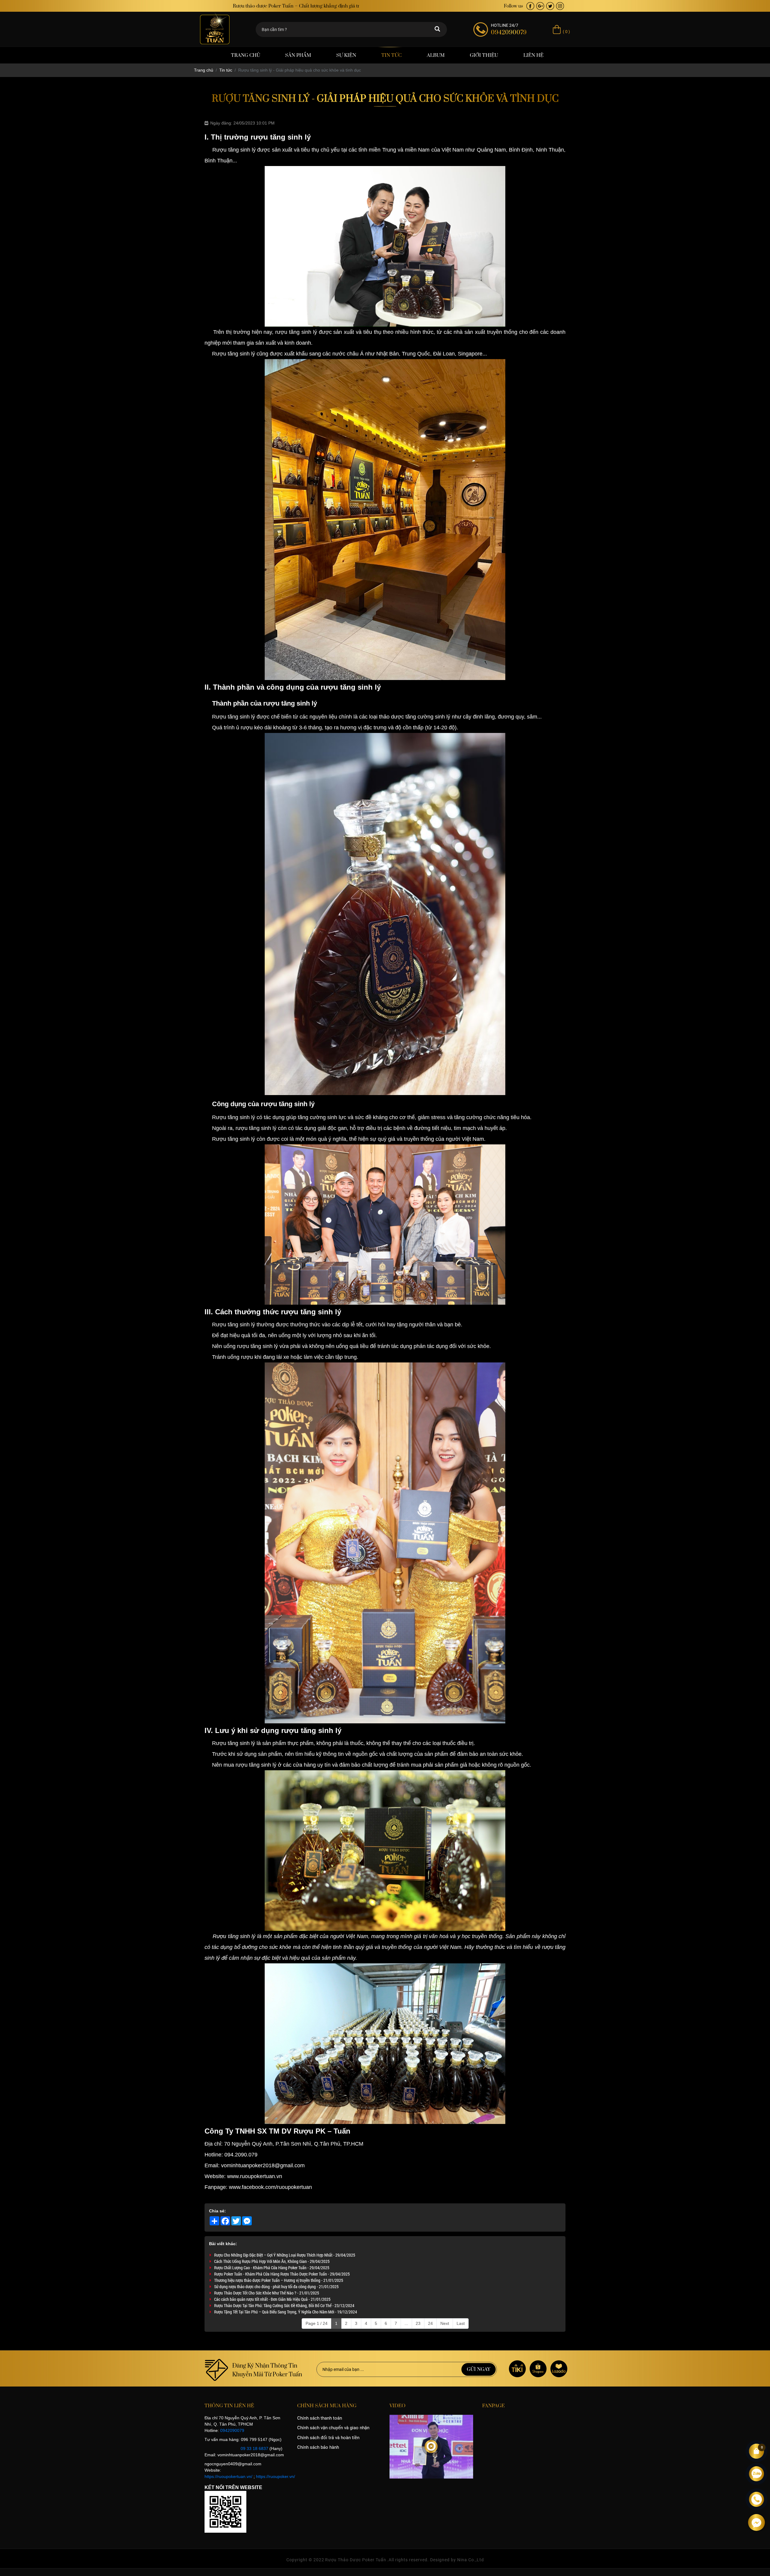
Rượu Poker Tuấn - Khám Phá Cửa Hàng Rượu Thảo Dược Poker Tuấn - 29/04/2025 (282, 2274)
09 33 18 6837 (254, 2448)
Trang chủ (246, 55)
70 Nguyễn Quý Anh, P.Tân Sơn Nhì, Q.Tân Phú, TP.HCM (294, 2144)
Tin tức (391, 55)
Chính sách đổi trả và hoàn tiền (328, 2438)
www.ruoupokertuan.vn (254, 2176)
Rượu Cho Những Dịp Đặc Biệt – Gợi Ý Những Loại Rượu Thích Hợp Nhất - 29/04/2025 (285, 2255)
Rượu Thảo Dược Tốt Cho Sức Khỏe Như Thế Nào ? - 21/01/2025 (267, 2293)
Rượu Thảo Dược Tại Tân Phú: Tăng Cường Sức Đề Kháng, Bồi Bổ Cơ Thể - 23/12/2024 (284, 2305)
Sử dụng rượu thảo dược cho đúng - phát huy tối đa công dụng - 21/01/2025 (276, 2287)
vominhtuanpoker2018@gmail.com (263, 2165)
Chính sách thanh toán (320, 2418)
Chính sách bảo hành (318, 2447)
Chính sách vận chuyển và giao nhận (333, 2428)
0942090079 (232, 2430)
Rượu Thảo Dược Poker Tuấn (356, 2560)
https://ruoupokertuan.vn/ (228, 2476)
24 (430, 2323)
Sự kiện (346, 55)
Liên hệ (533, 55)
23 (418, 2323)
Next (445, 2323)
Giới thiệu (484, 55)
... (406, 2323)
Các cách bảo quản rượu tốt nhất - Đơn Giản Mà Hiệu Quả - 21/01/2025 (272, 2299)
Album (436, 55)
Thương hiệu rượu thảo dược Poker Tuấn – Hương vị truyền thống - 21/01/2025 (279, 2280)
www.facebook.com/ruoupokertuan (270, 2187)
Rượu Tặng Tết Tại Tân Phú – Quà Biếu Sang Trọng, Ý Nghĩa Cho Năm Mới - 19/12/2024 (286, 2312)
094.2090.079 (241, 2155)
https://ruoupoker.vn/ (276, 2476)
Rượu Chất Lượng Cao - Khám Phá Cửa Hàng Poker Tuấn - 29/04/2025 (272, 2268)
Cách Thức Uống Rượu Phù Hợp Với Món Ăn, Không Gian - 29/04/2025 (272, 2261)
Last (461, 2323)
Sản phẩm (298, 55)
